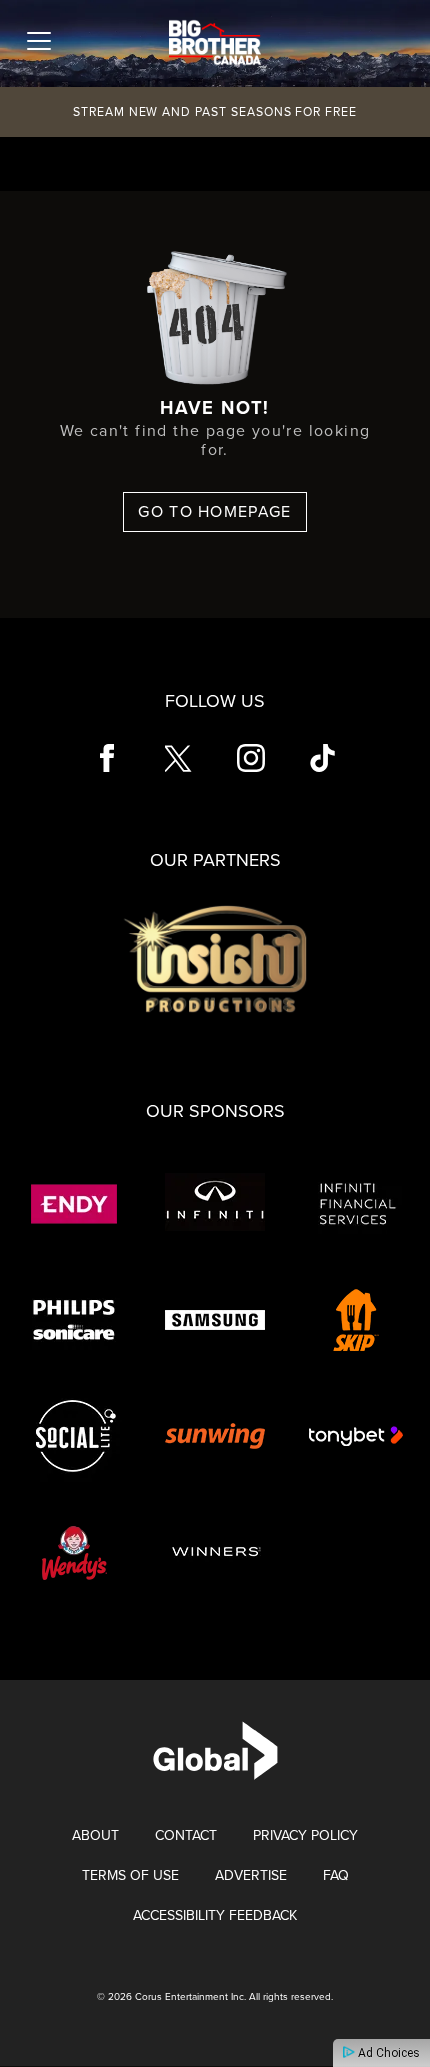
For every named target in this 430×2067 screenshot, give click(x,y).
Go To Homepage (214, 511)
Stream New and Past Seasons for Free (215, 112)
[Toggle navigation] (39, 41)
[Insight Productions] (215, 958)
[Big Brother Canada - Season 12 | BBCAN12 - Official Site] (215, 39)
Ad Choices (387, 2053)
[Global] (215, 1749)
